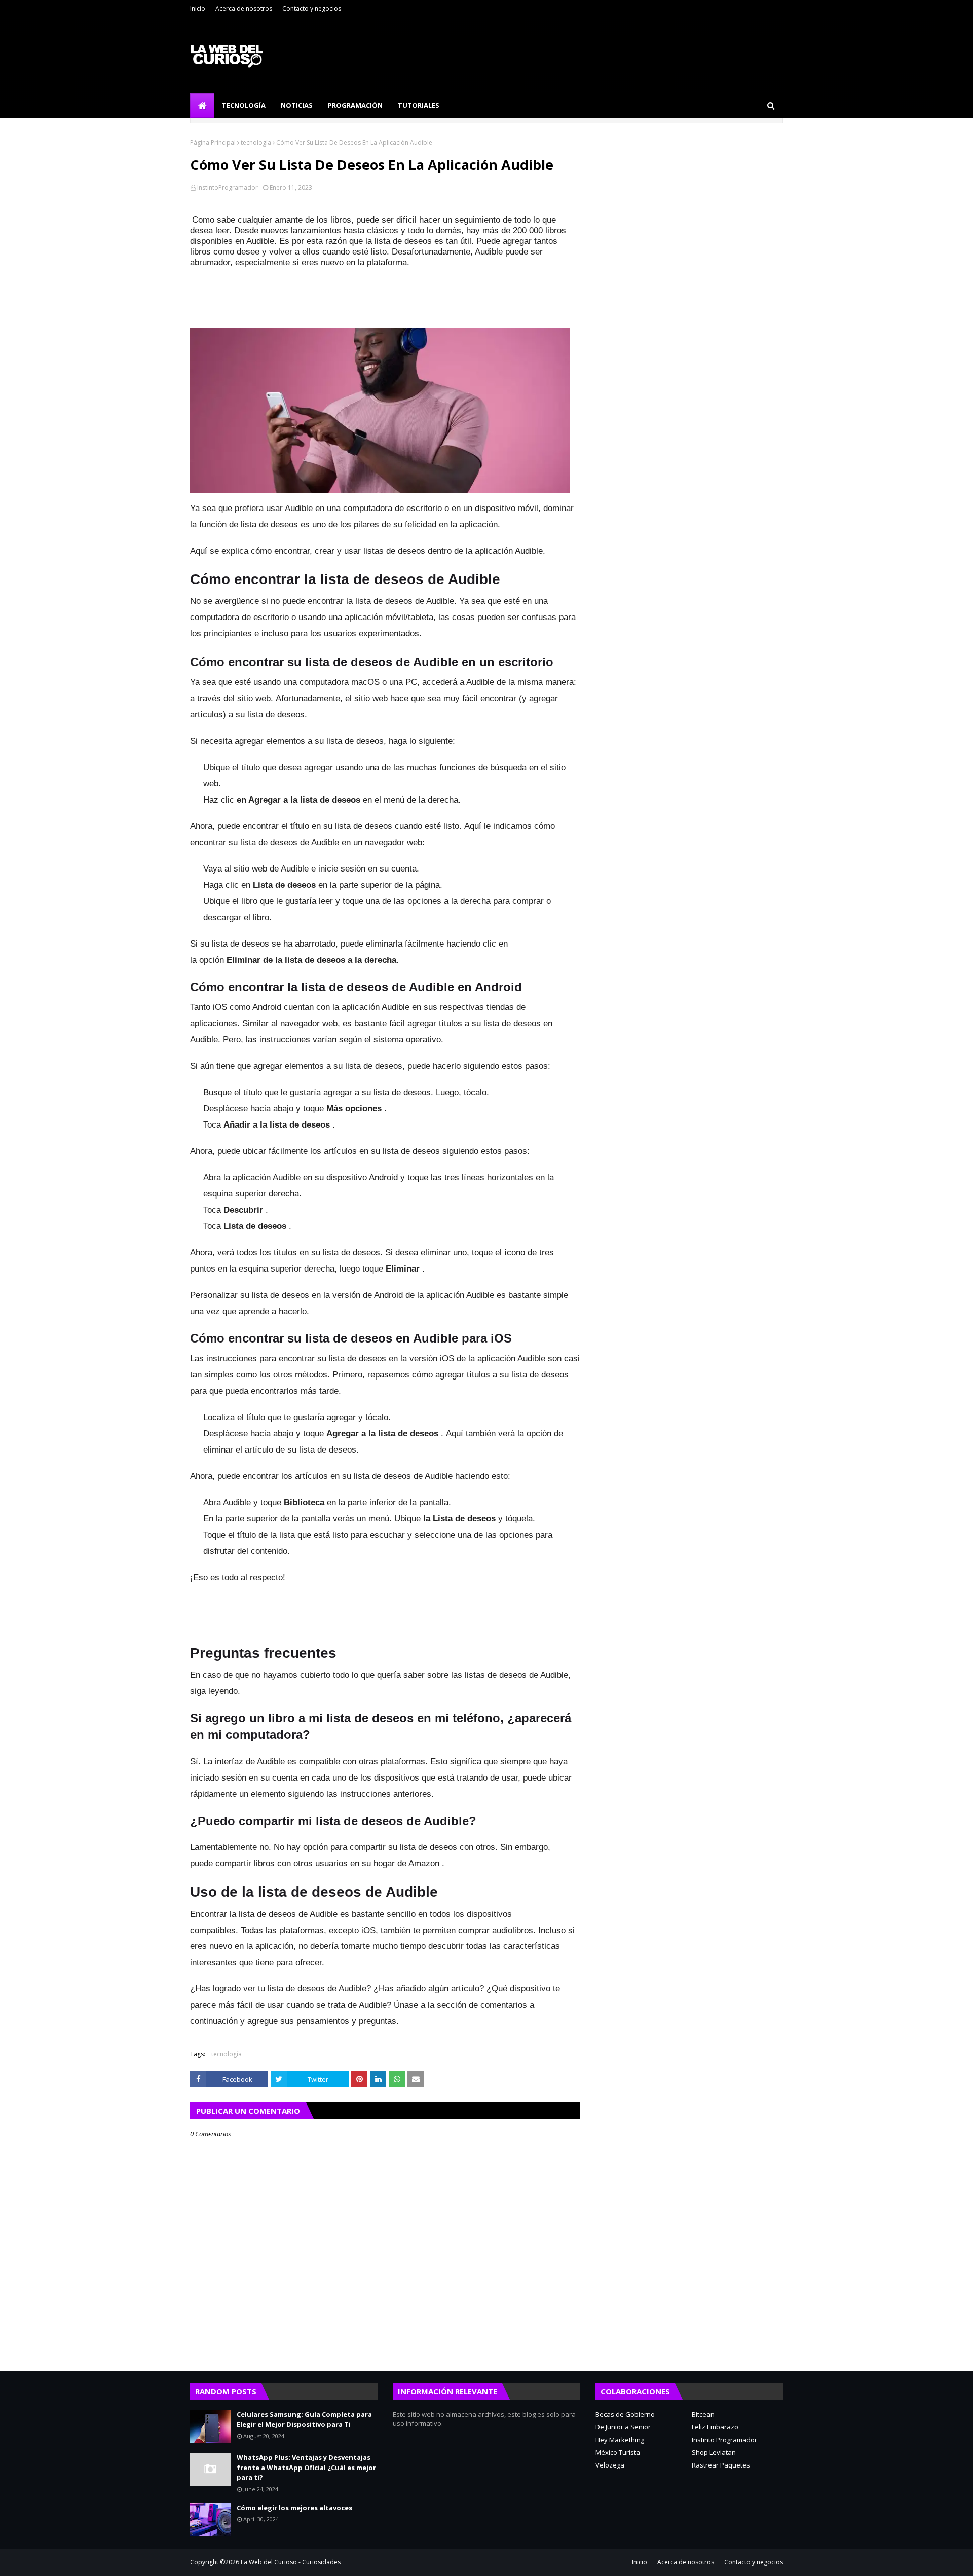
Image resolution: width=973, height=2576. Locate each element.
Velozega (610, 2465)
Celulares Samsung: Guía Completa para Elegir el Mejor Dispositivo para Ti (304, 2419)
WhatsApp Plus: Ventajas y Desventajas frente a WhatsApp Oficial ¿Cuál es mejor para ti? (306, 2467)
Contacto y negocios (312, 8)
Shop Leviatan (714, 2452)
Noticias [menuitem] (297, 105)
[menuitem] (202, 105)
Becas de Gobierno (625, 2414)
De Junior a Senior (623, 2427)
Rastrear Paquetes (721, 2465)
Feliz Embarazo (715, 2427)
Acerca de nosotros (244, 8)
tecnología (256, 143)
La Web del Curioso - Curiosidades (291, 2562)
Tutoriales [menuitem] (419, 105)
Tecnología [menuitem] (244, 105)
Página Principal (213, 143)
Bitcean (703, 2414)
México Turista (618, 2452)
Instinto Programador (724, 2440)
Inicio (198, 8)
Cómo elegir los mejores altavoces (294, 2508)
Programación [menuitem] (355, 105)
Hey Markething (620, 2440)
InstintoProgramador (228, 187)
